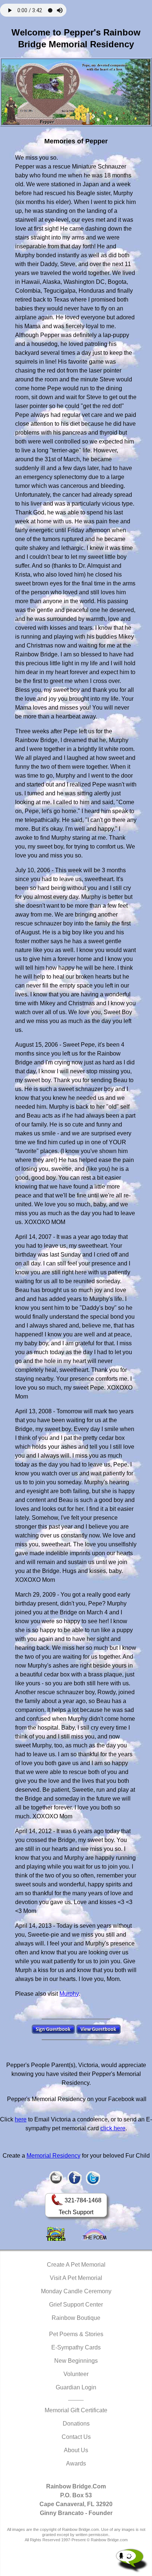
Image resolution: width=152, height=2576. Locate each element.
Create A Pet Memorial (76, 2265)
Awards (76, 2463)
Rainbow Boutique (76, 2318)
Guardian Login (76, 2387)
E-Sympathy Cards (76, 2347)
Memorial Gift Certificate (76, 2410)
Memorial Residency (53, 2156)
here (21, 2119)
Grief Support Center (76, 2305)
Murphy (69, 1994)
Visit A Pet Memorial (76, 2278)
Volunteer (76, 2374)
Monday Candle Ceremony (76, 2291)
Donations (76, 2424)
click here (113, 2128)
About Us (76, 2450)
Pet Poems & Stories (76, 2334)
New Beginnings (76, 2361)
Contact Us (76, 2437)
